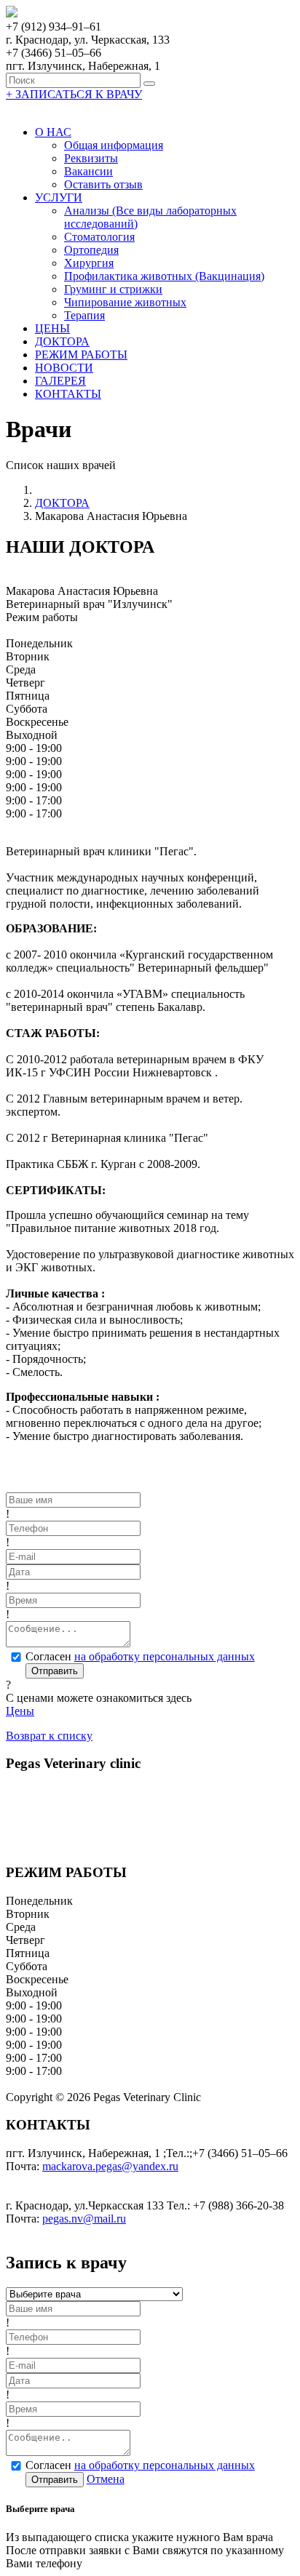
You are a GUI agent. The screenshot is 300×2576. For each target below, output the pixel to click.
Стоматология (99, 237)
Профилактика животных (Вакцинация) (164, 276)
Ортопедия (91, 250)
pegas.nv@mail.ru (84, 2219)
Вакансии (88, 171)
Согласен (140, 1656)
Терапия (84, 315)
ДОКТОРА (62, 341)
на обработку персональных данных (165, 1656)
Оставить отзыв (103, 184)
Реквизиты (91, 158)
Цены (20, 1711)
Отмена (106, 2479)
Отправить (55, 1671)
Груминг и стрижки (113, 289)
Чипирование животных (125, 302)
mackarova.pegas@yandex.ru (110, 2166)
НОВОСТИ (64, 368)
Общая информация (114, 145)
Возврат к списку (49, 1736)
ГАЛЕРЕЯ (60, 381)
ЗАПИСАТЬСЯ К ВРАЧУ (74, 94)
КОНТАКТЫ (68, 394)
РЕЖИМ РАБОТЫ (81, 355)
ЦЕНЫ (52, 328)
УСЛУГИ (59, 197)
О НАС (53, 132)
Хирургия (89, 263)
